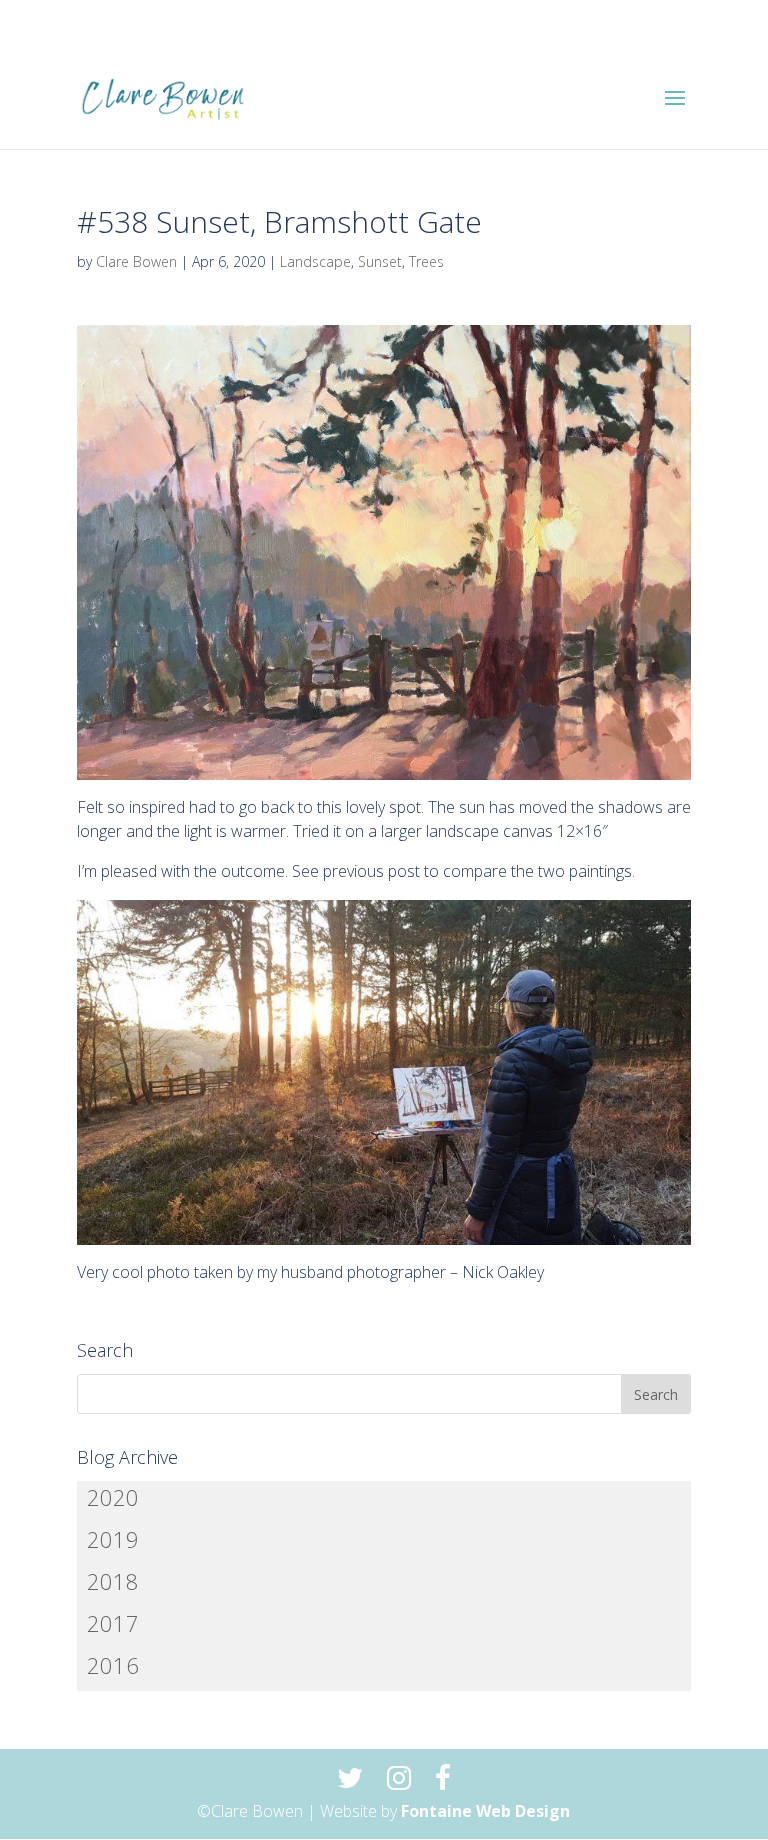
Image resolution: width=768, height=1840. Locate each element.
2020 (113, 1497)
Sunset (380, 261)
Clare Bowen (136, 261)
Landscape (315, 261)
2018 (113, 1581)
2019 (113, 1539)
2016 (113, 1665)
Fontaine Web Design (485, 1811)
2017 (113, 1623)
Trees (426, 261)
